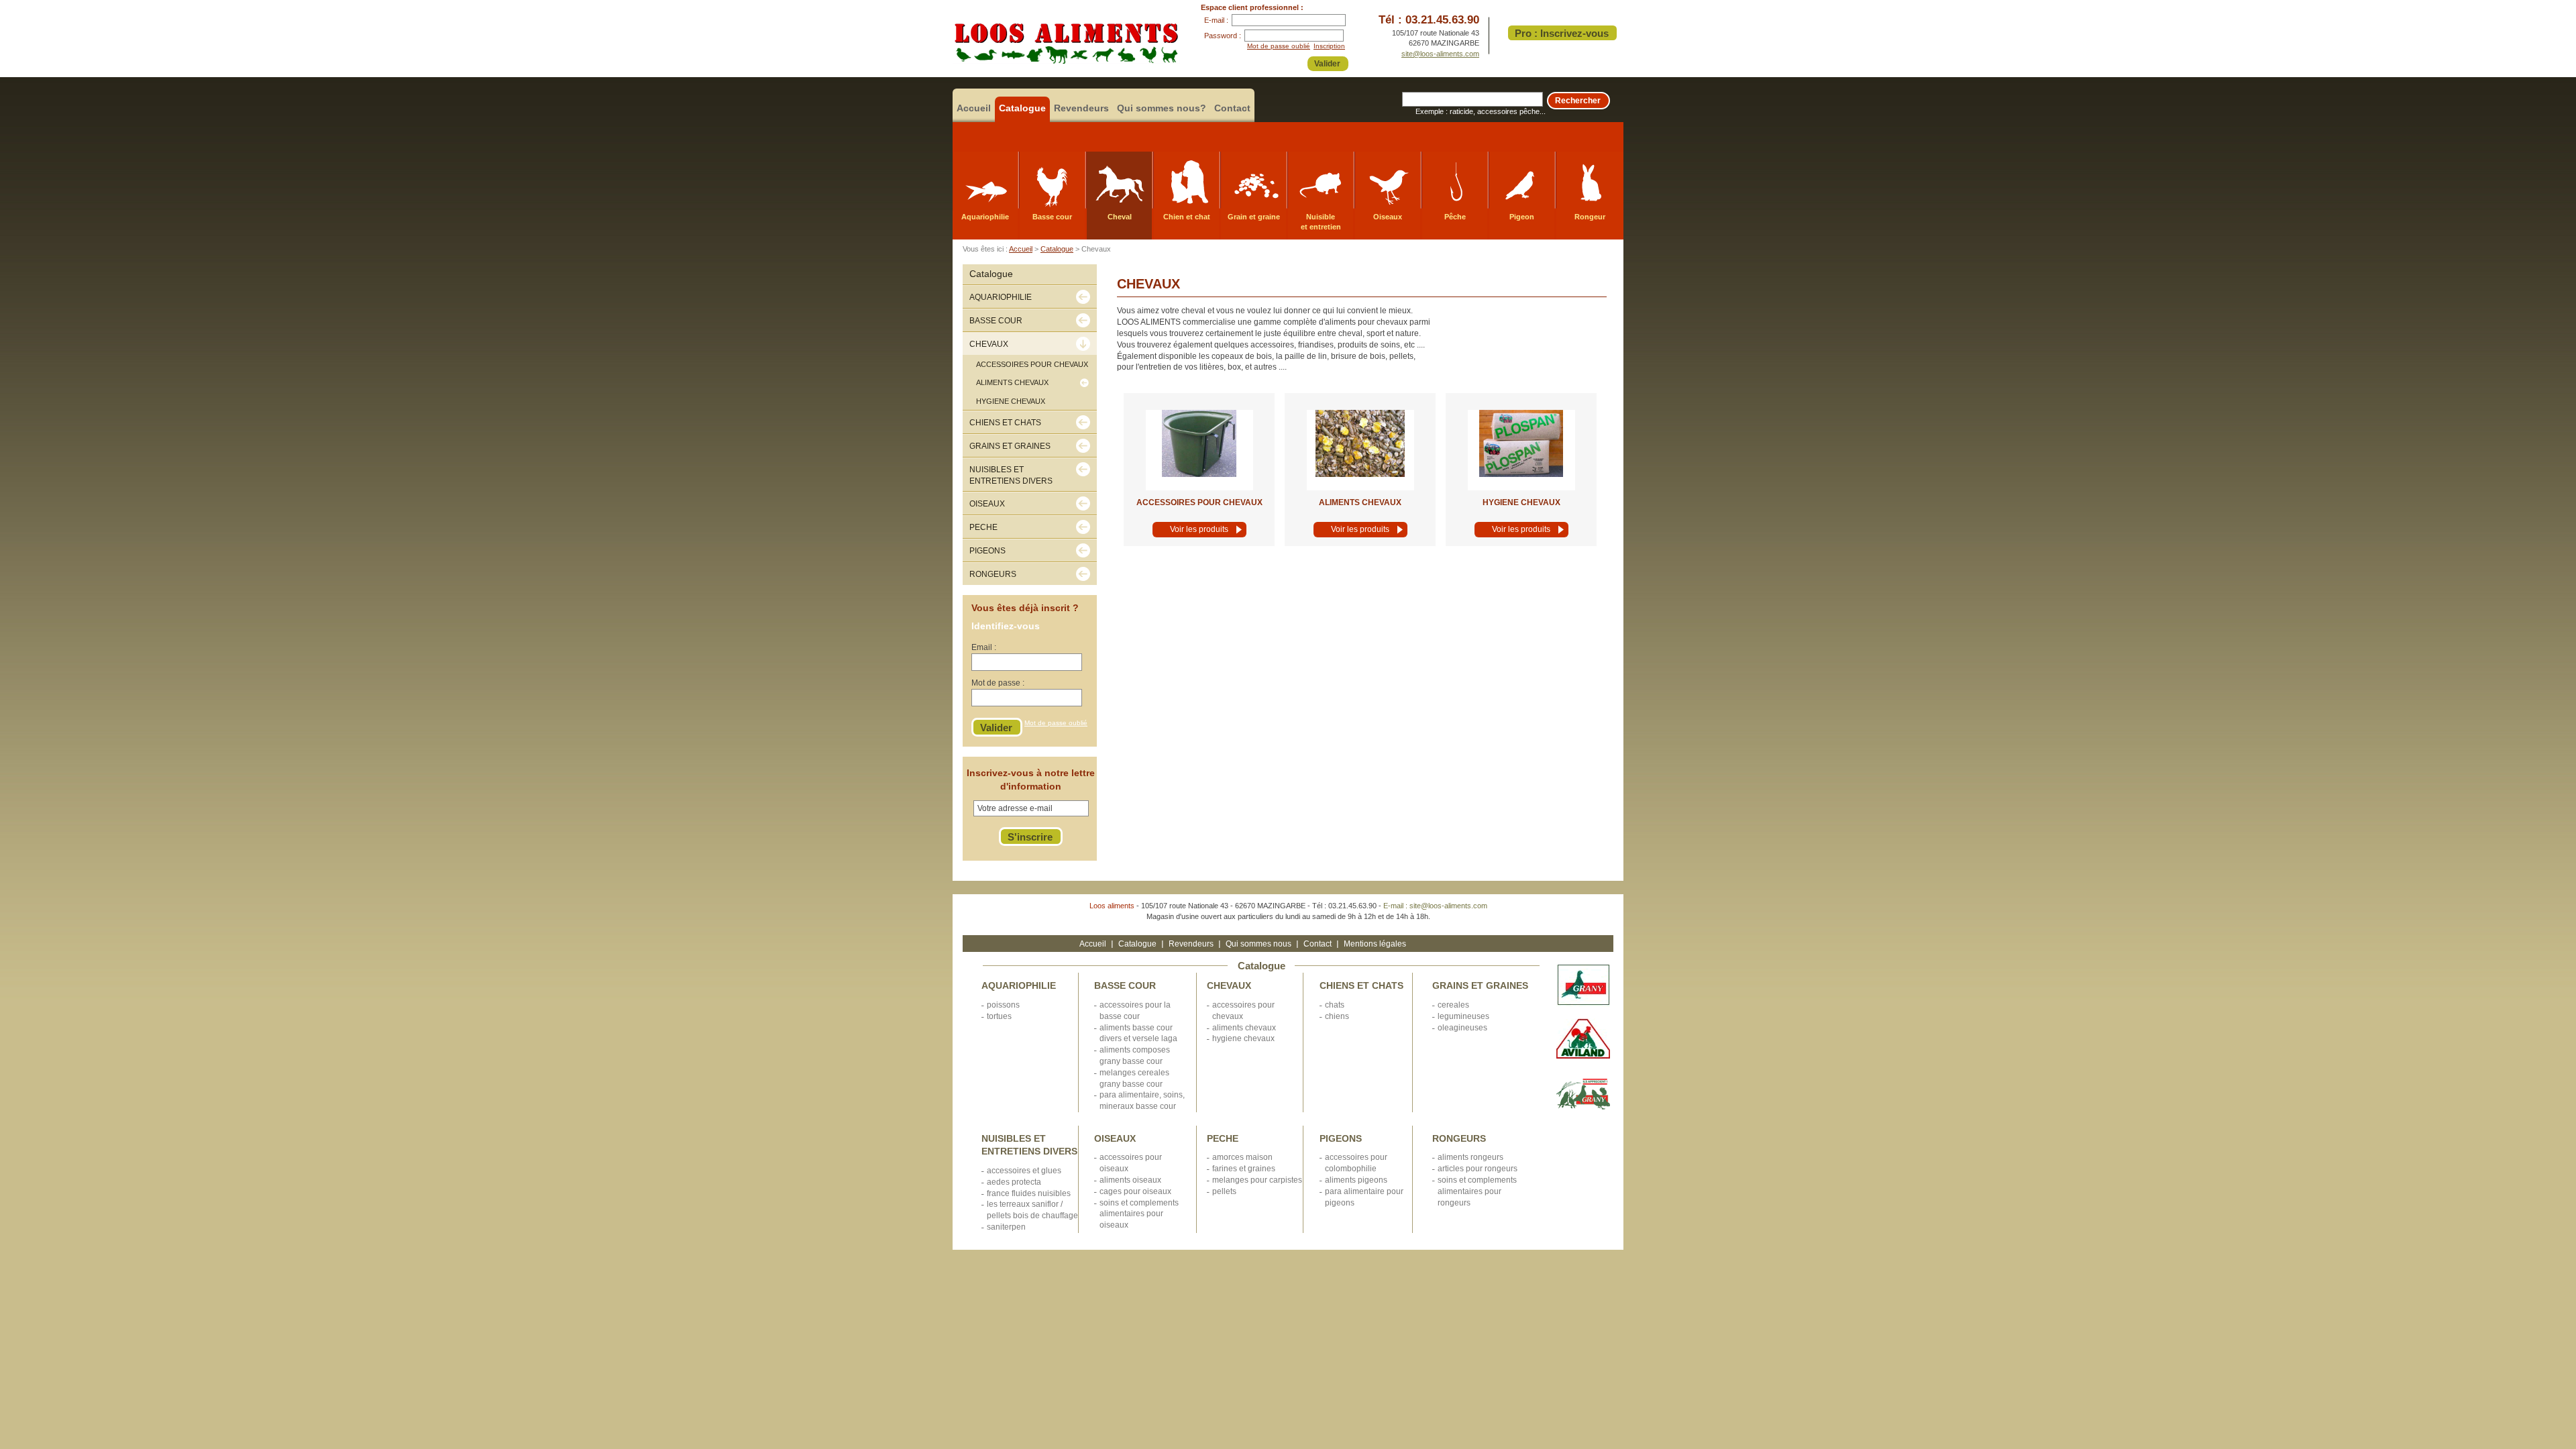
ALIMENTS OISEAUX (1130, 1180)
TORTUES (999, 1016)
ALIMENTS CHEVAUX (1360, 502)
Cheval (1120, 217)
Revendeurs (1081, 108)
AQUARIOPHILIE (1019, 985)
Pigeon (1522, 217)
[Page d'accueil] (1066, 61)
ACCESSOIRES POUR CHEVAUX (1199, 502)
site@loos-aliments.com (1440, 54)
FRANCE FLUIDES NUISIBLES (1029, 1193)
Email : (984, 647)
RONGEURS (1459, 1138)
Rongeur (1590, 217)
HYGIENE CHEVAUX (1521, 502)
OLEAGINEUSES (1462, 1028)
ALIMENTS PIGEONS (1356, 1180)
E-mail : (1216, 20)
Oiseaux (1388, 217)
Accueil (974, 108)
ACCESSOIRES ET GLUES (1024, 1171)
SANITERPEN (1006, 1227)
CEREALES (1453, 1005)
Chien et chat (1187, 217)
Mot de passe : (998, 683)
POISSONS (1003, 1005)
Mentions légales (1375, 944)
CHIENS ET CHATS (1361, 985)
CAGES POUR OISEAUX (1135, 1191)
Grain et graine (1254, 217)
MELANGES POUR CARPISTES (1257, 1180)
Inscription (1329, 46)
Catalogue (1022, 108)
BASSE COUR (1125, 985)
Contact (1232, 108)
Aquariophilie (985, 217)
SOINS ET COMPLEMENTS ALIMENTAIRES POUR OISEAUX (1139, 1214)
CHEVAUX (1229, 985)
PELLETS (1224, 1191)
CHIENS (1337, 1016)
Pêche (1455, 217)
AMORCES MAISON (1242, 1157)
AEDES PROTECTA (1014, 1182)
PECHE (1223, 1138)
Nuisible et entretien (1321, 222)
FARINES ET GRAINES (1244, 1169)
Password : (1223, 36)
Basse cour (1052, 217)
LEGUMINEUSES (1463, 1016)
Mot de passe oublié (1279, 46)
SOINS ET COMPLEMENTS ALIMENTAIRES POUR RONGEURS (1477, 1191)
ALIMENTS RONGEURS (1470, 1157)
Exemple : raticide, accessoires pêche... (1481, 111)
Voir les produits (1199, 529)
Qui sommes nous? (1162, 108)
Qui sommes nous (1258, 944)
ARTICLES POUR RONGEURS (1478, 1169)
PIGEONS (1341, 1138)
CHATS (1335, 1005)
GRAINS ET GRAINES (1480, 985)
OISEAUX (1115, 1138)
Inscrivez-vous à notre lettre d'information (1031, 780)
